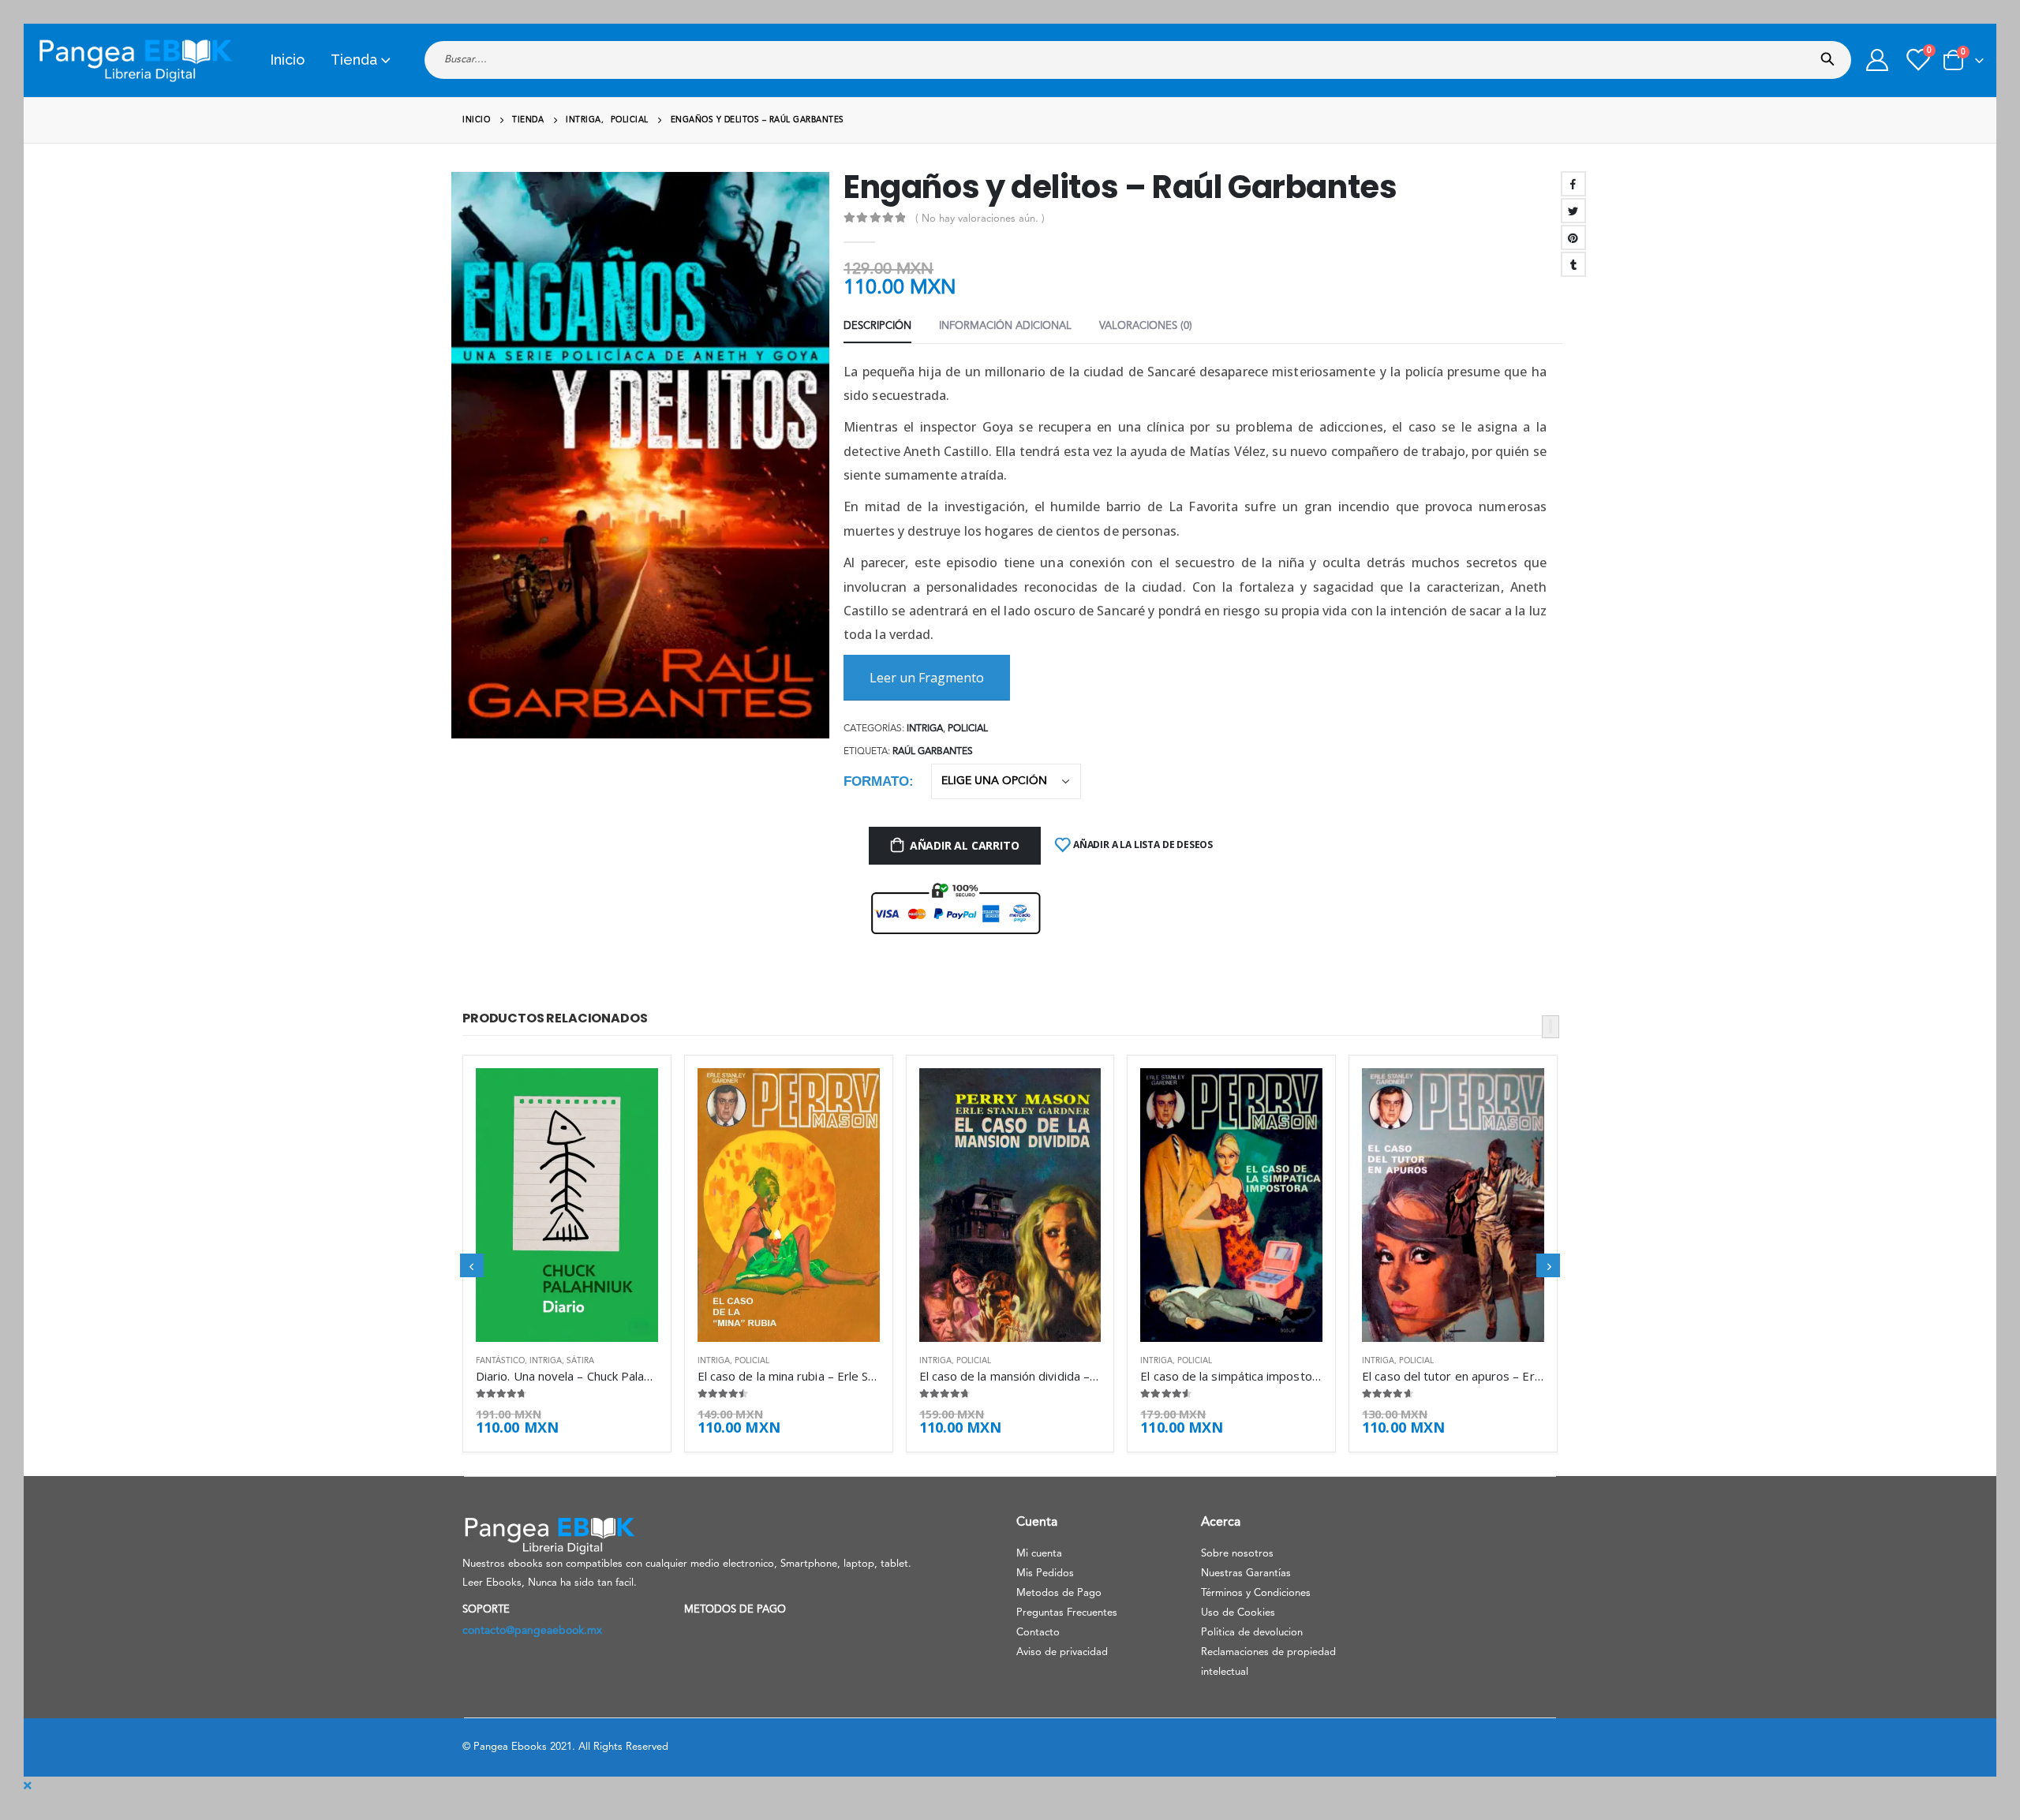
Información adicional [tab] (1005, 326)
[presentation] (458, 467)
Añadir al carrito (964, 845)
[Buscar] (1831, 54)
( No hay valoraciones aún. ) (980, 219)
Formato (876, 781)
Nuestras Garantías (1246, 1573)
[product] (567, 1205)
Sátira (580, 1361)
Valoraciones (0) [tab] (1146, 326)
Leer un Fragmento (927, 678)
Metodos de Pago (1059, 1593)
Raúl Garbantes (933, 752)
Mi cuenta (1039, 1554)
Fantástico (500, 1361)
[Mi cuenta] (1877, 60)
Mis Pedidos (1045, 1573)
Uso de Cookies (1238, 1613)
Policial (968, 729)
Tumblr (1573, 264)
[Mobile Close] (28, 1786)
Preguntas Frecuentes (1067, 1613)
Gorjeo (1573, 211)
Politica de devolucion (1252, 1633)
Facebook (1573, 184)
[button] (1551, 1027)
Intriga (925, 729)
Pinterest (1573, 237)
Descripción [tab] (877, 326)
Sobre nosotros (1237, 1554)
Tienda (354, 60)
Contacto (1038, 1633)
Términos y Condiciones (1256, 1593)
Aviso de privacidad (1062, 1652)
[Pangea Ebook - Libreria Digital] (135, 60)
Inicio (287, 60)
